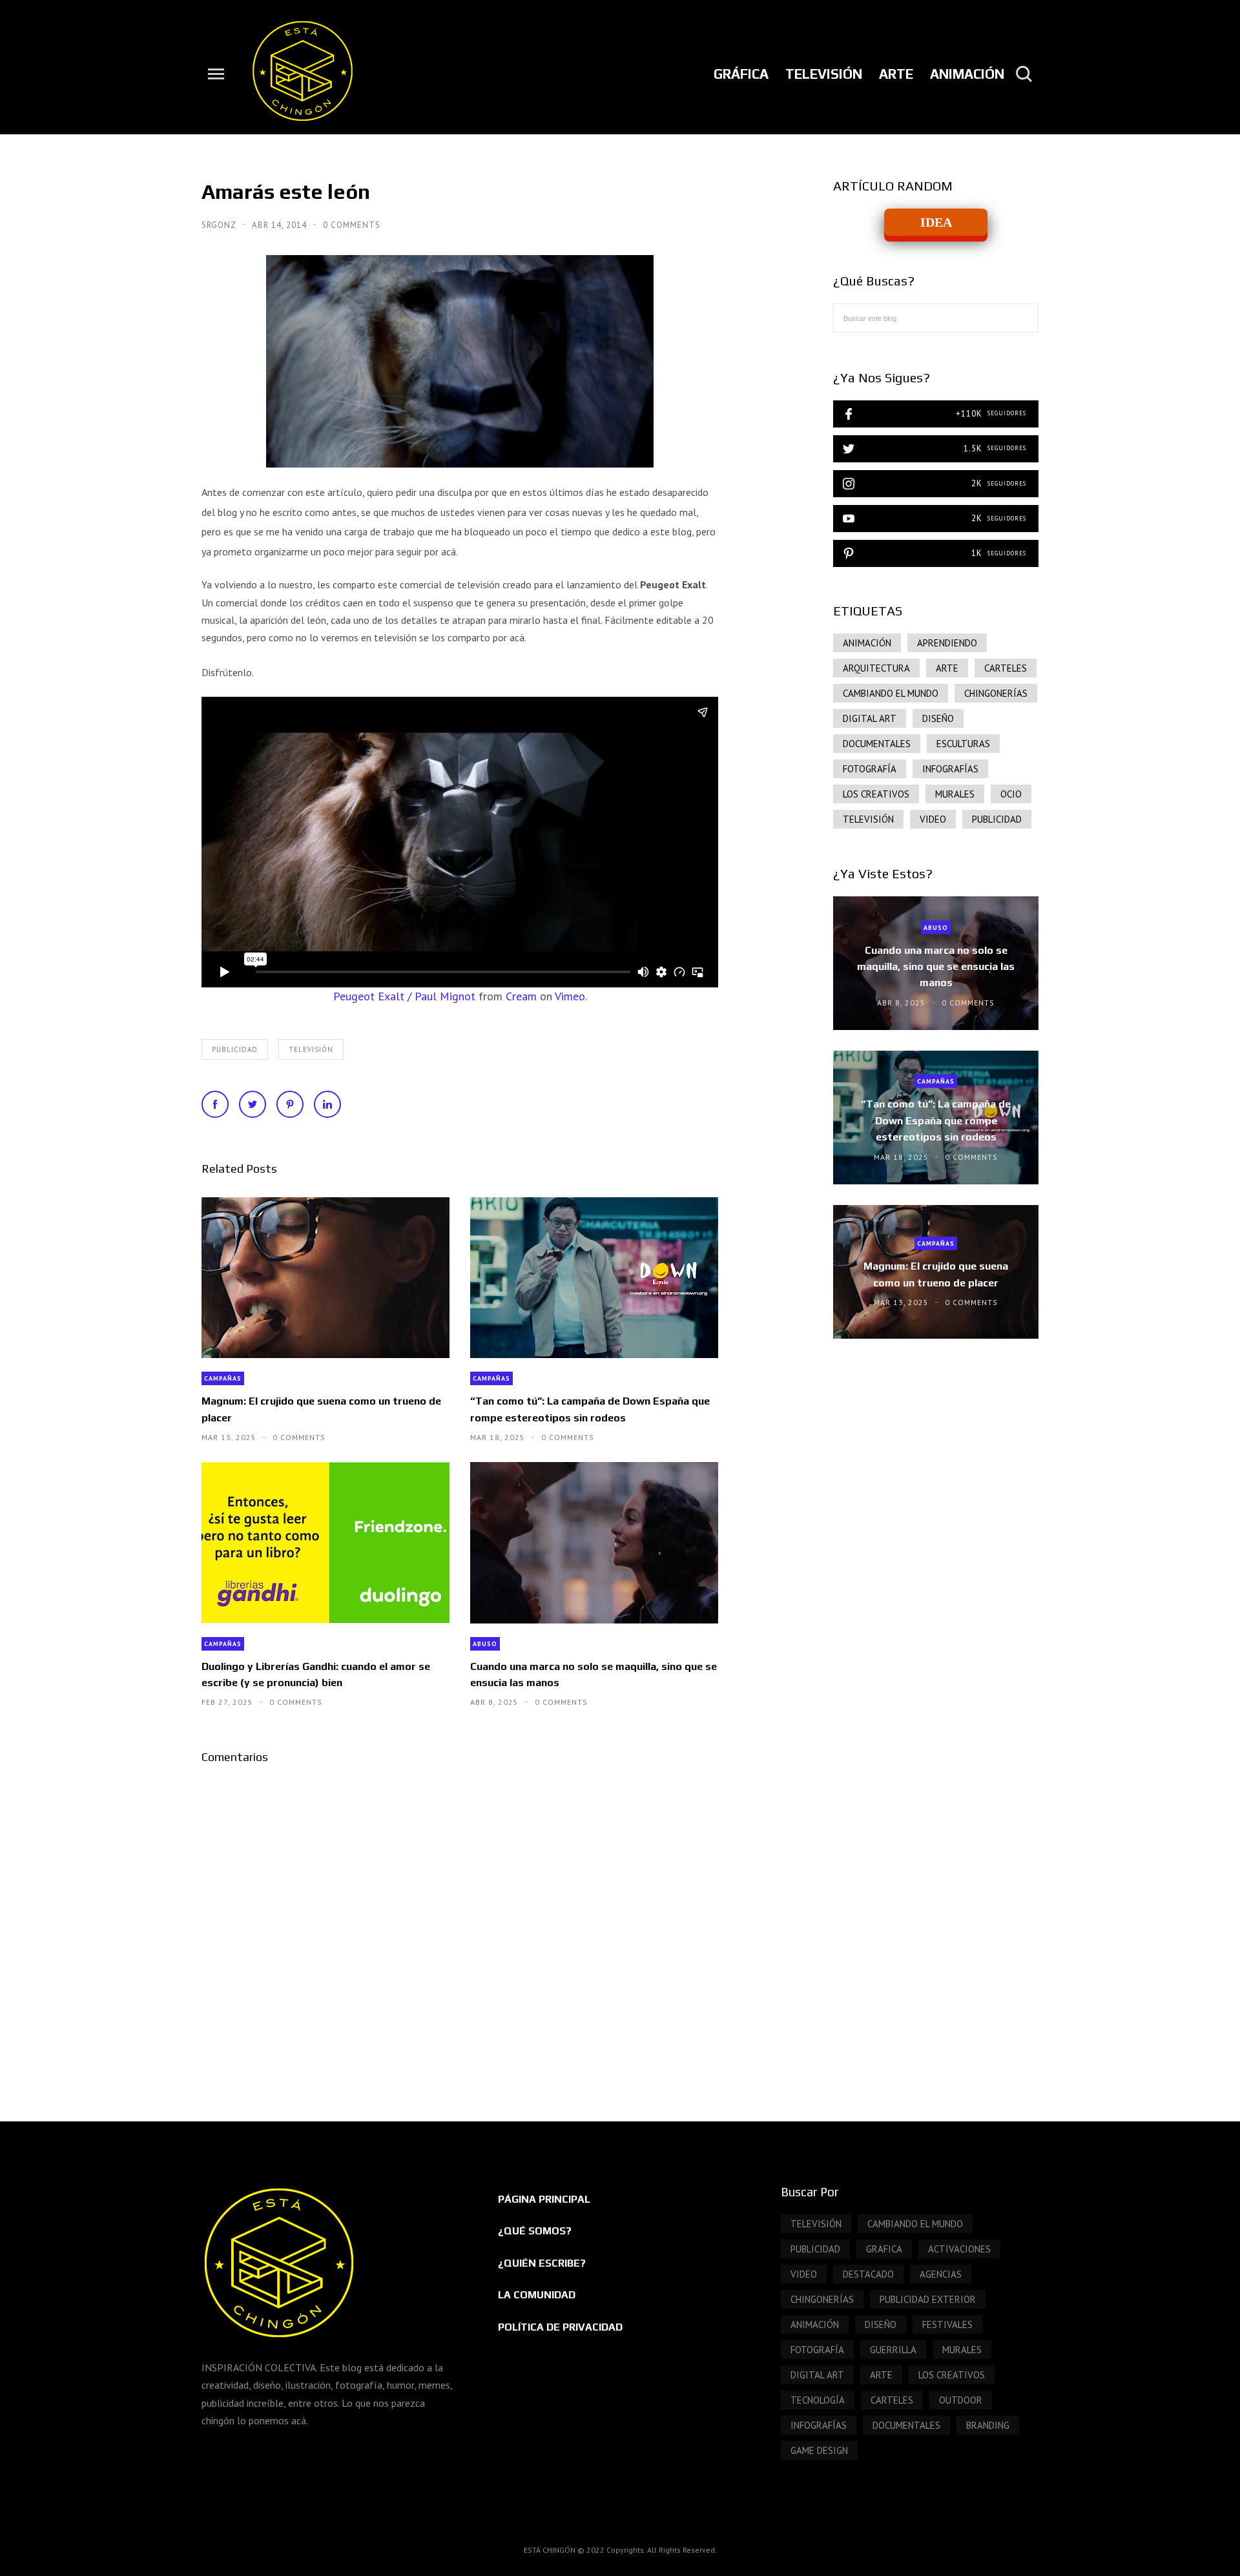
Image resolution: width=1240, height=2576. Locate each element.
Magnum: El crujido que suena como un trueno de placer (321, 1409)
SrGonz (220, 225)
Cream (521, 996)
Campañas (223, 1378)
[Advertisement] (936, 1458)
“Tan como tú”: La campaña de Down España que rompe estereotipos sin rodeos (590, 1409)
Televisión (311, 1049)
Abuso (485, 1644)
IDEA (936, 222)
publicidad (235, 1049)
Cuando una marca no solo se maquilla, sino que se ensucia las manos (594, 1674)
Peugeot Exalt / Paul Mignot (404, 996)
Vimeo (570, 996)
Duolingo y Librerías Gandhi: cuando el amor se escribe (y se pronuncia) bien (316, 1674)
